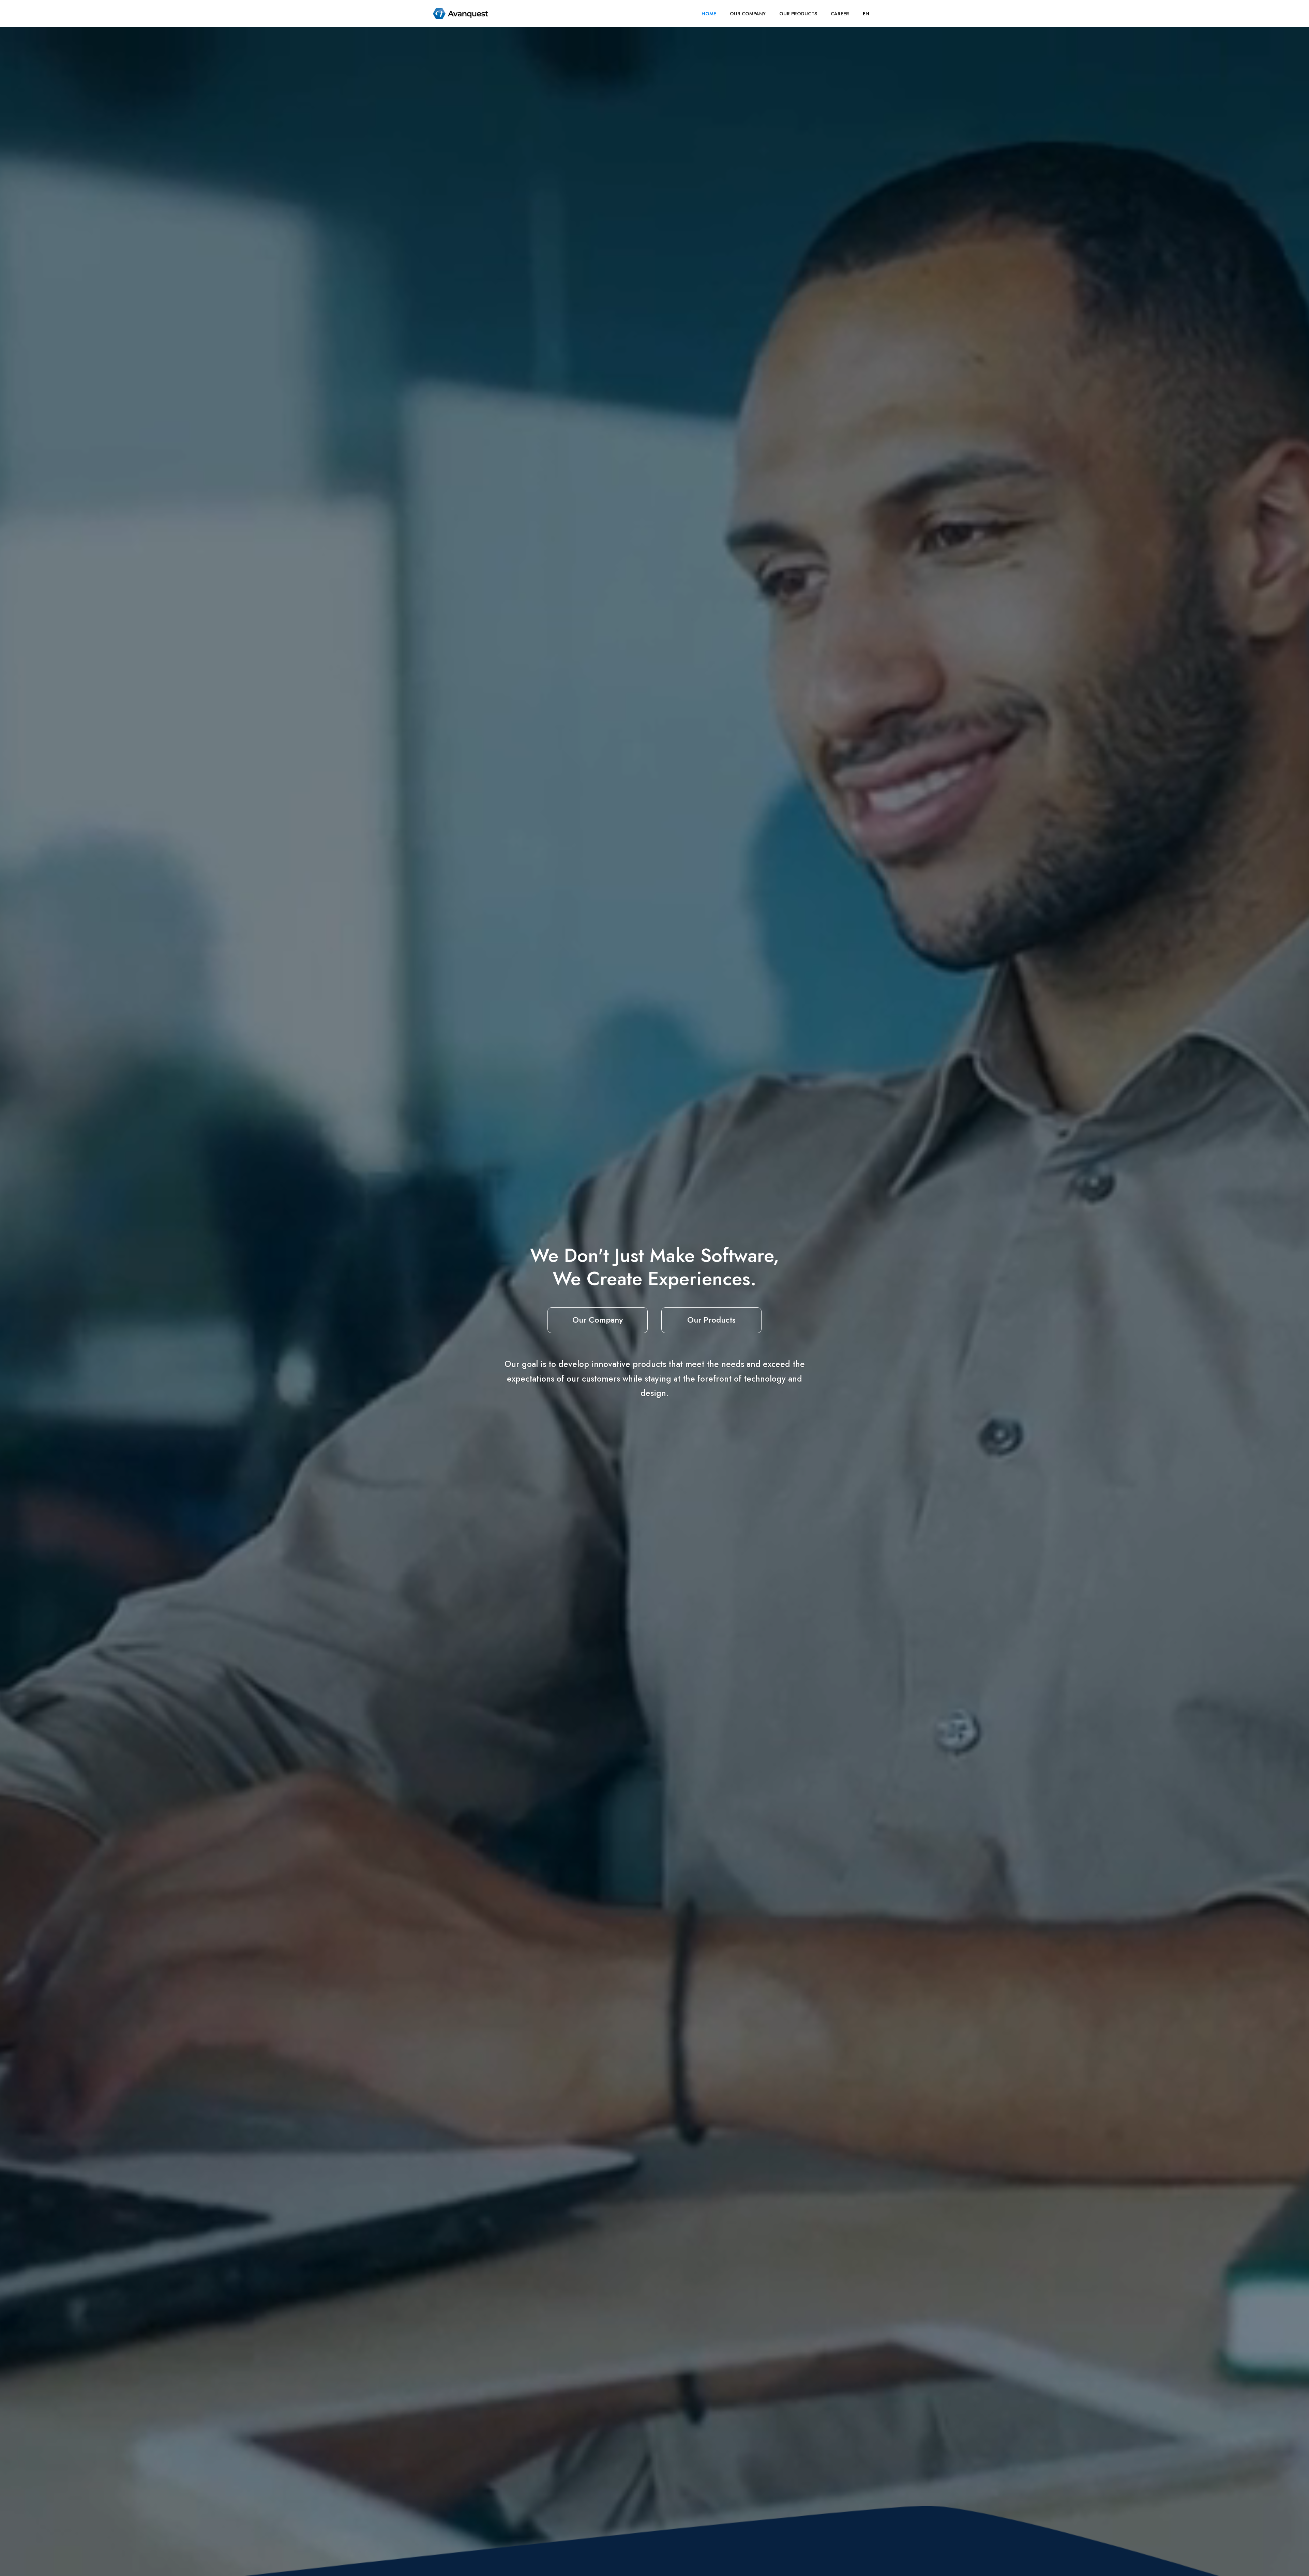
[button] (866, 14)
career (840, 14)
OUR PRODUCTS (798, 14)
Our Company (598, 1320)
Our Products (711, 1320)
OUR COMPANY (748, 14)
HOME (709, 14)
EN (866, 14)
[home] (461, 14)
